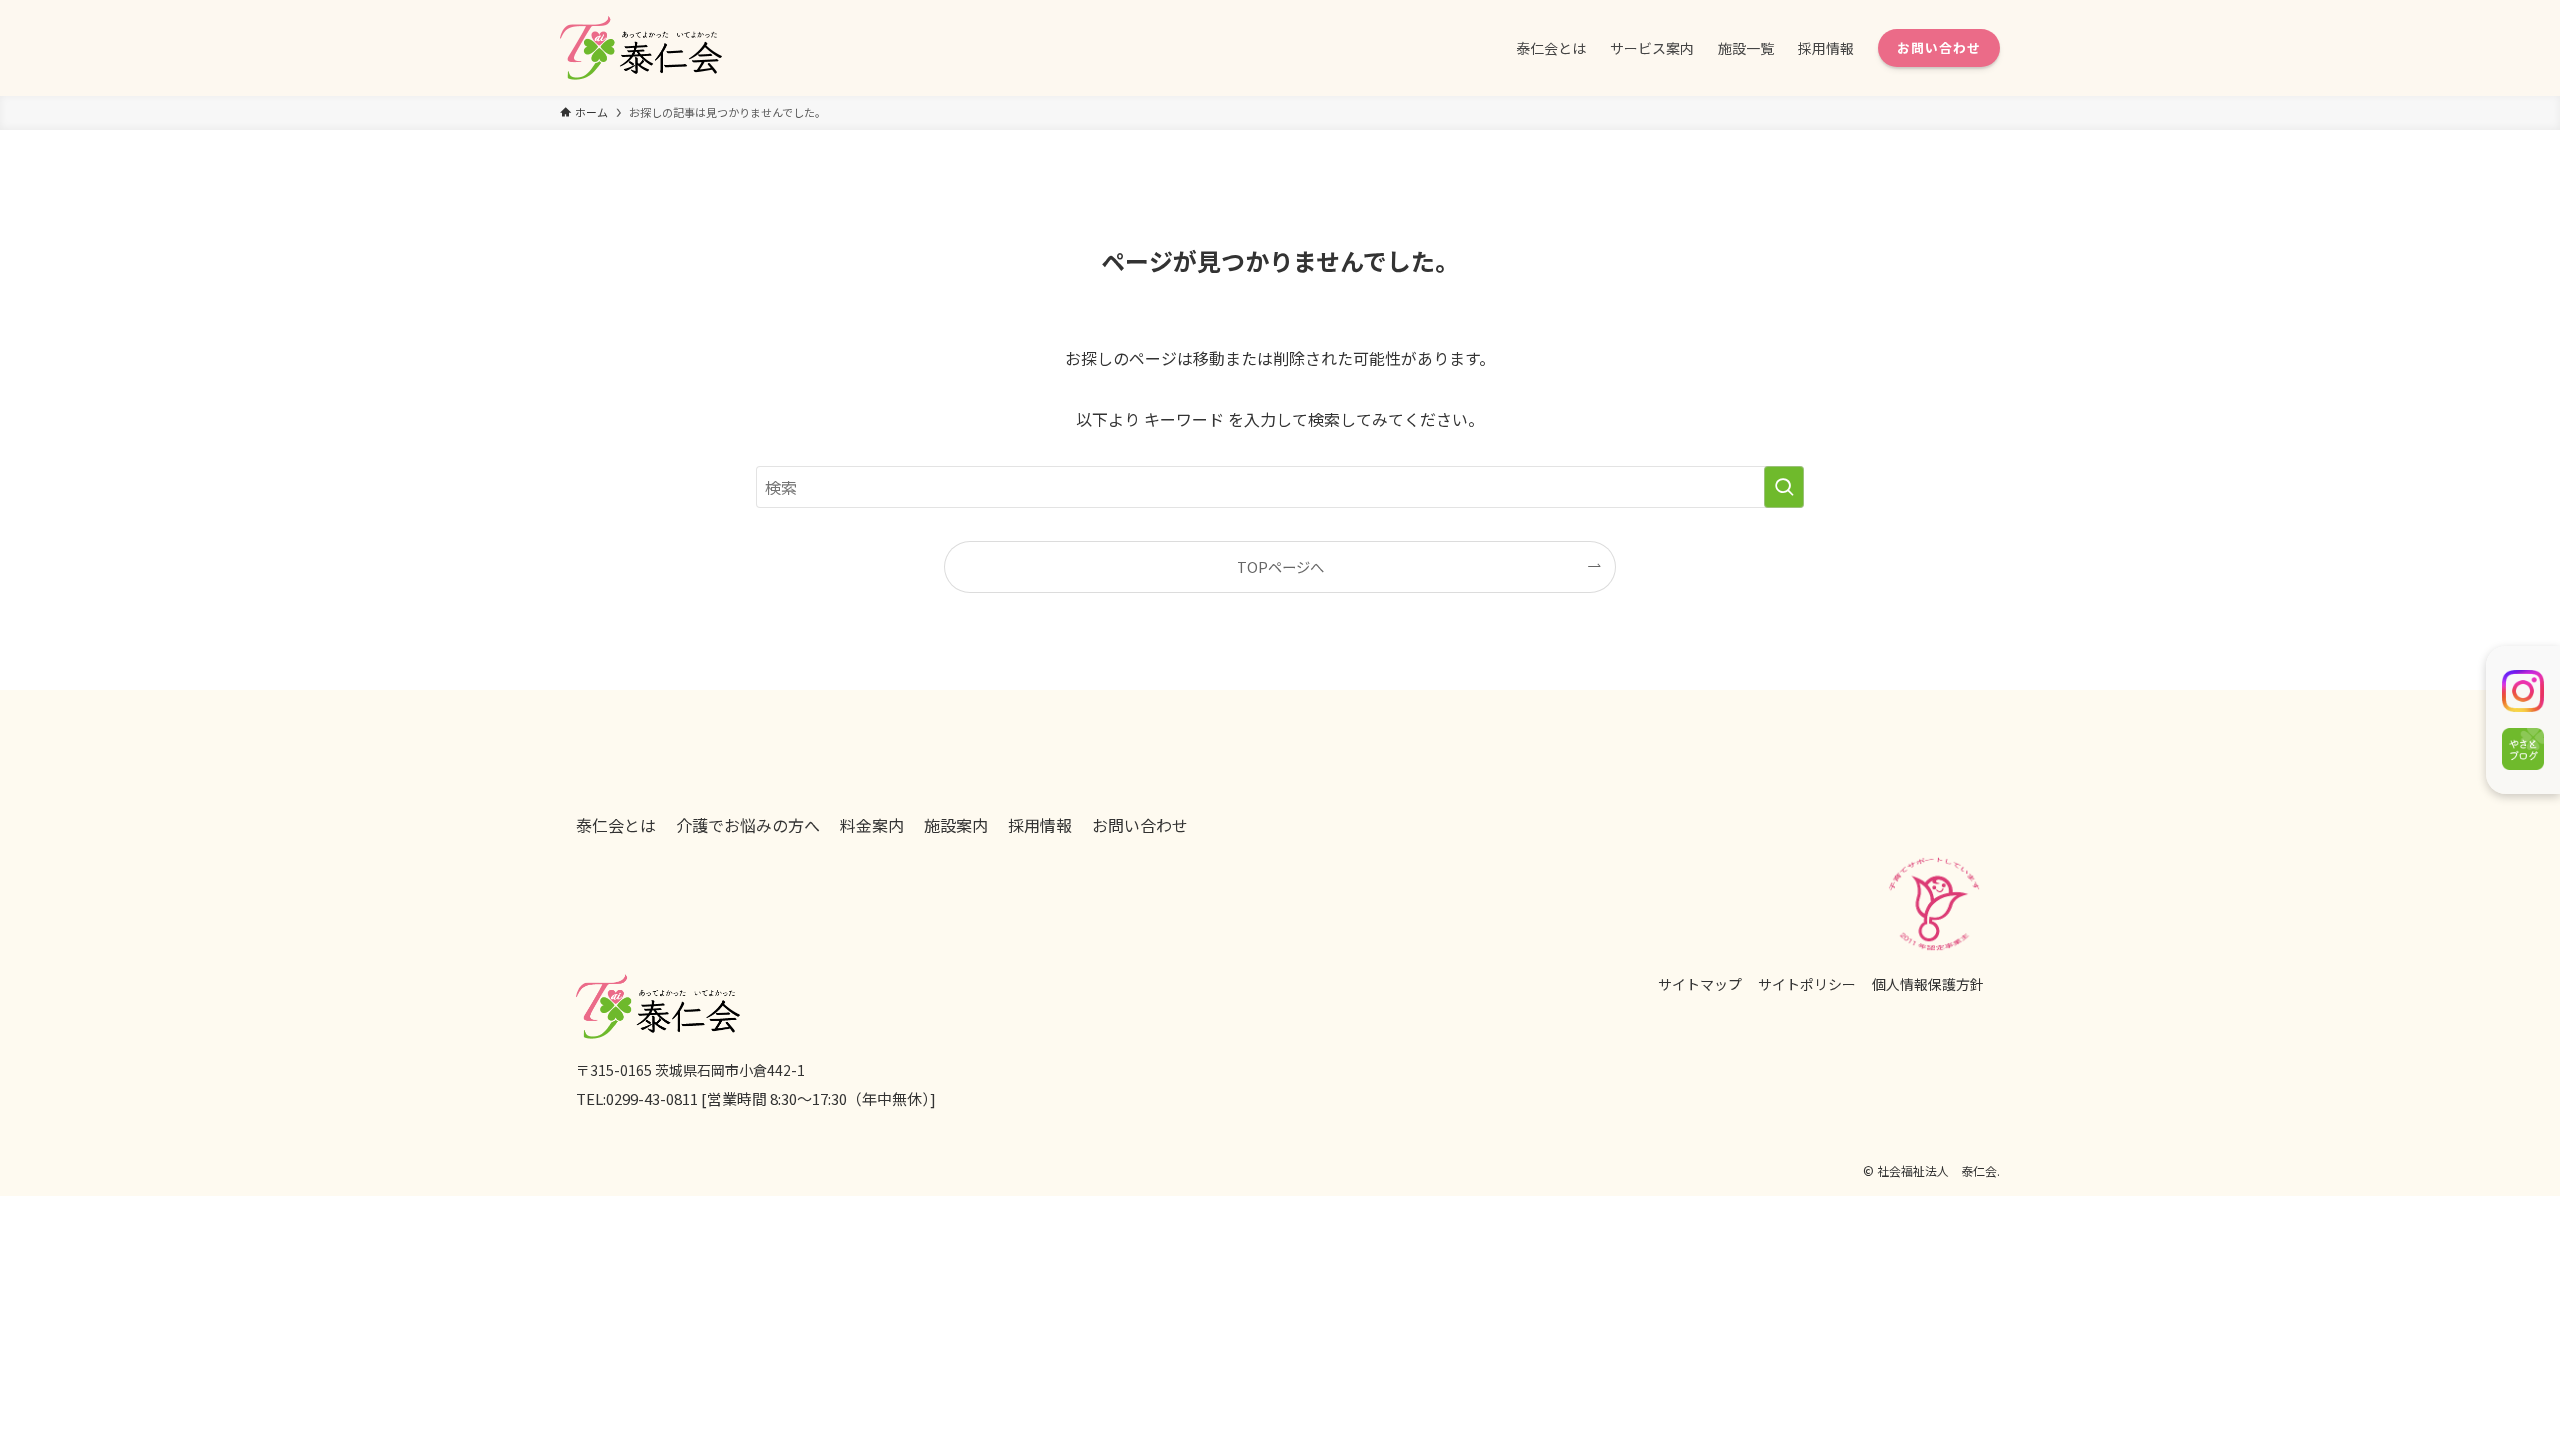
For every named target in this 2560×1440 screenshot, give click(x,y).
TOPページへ (1280, 566)
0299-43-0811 (652, 1098)
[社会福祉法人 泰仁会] (641, 48)
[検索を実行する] (1784, 487)
